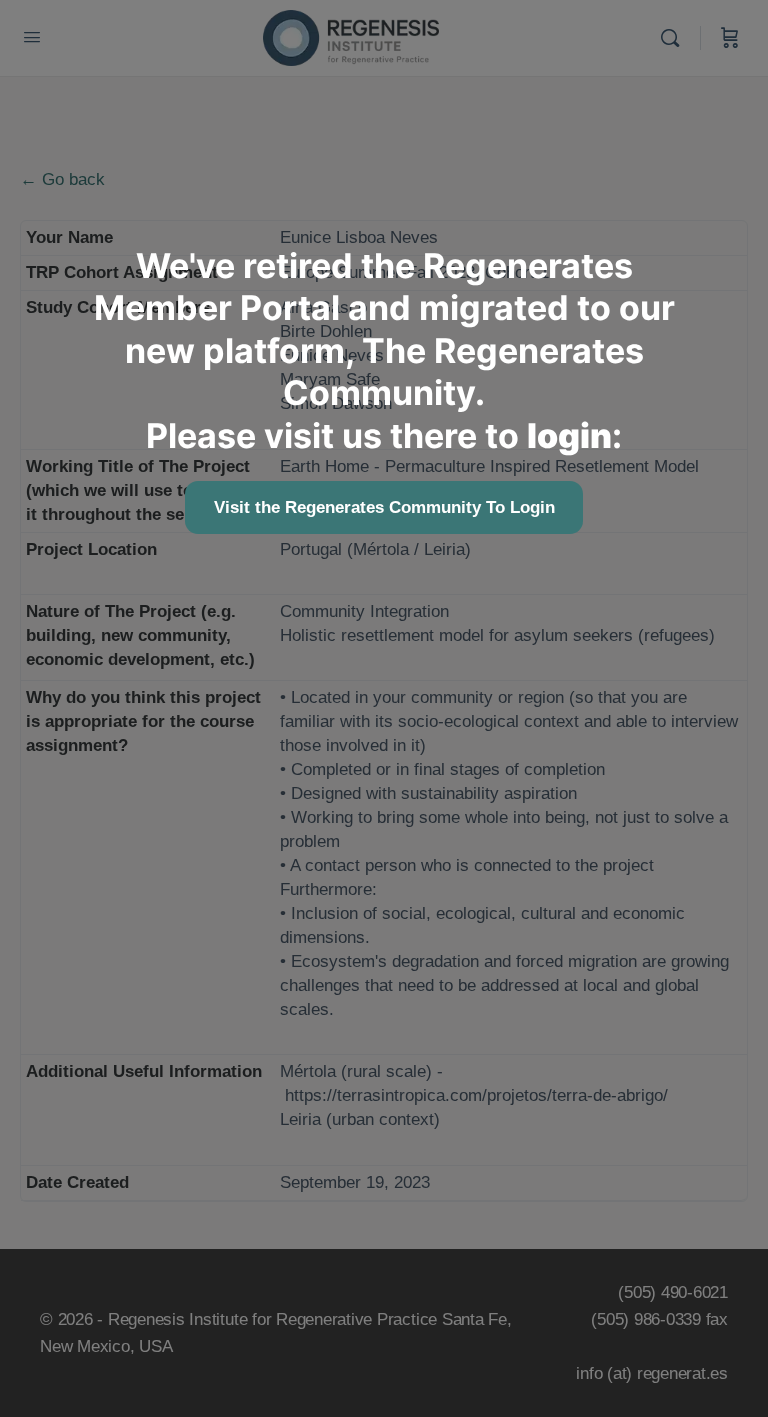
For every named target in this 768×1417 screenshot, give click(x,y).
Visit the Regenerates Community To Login (384, 507)
